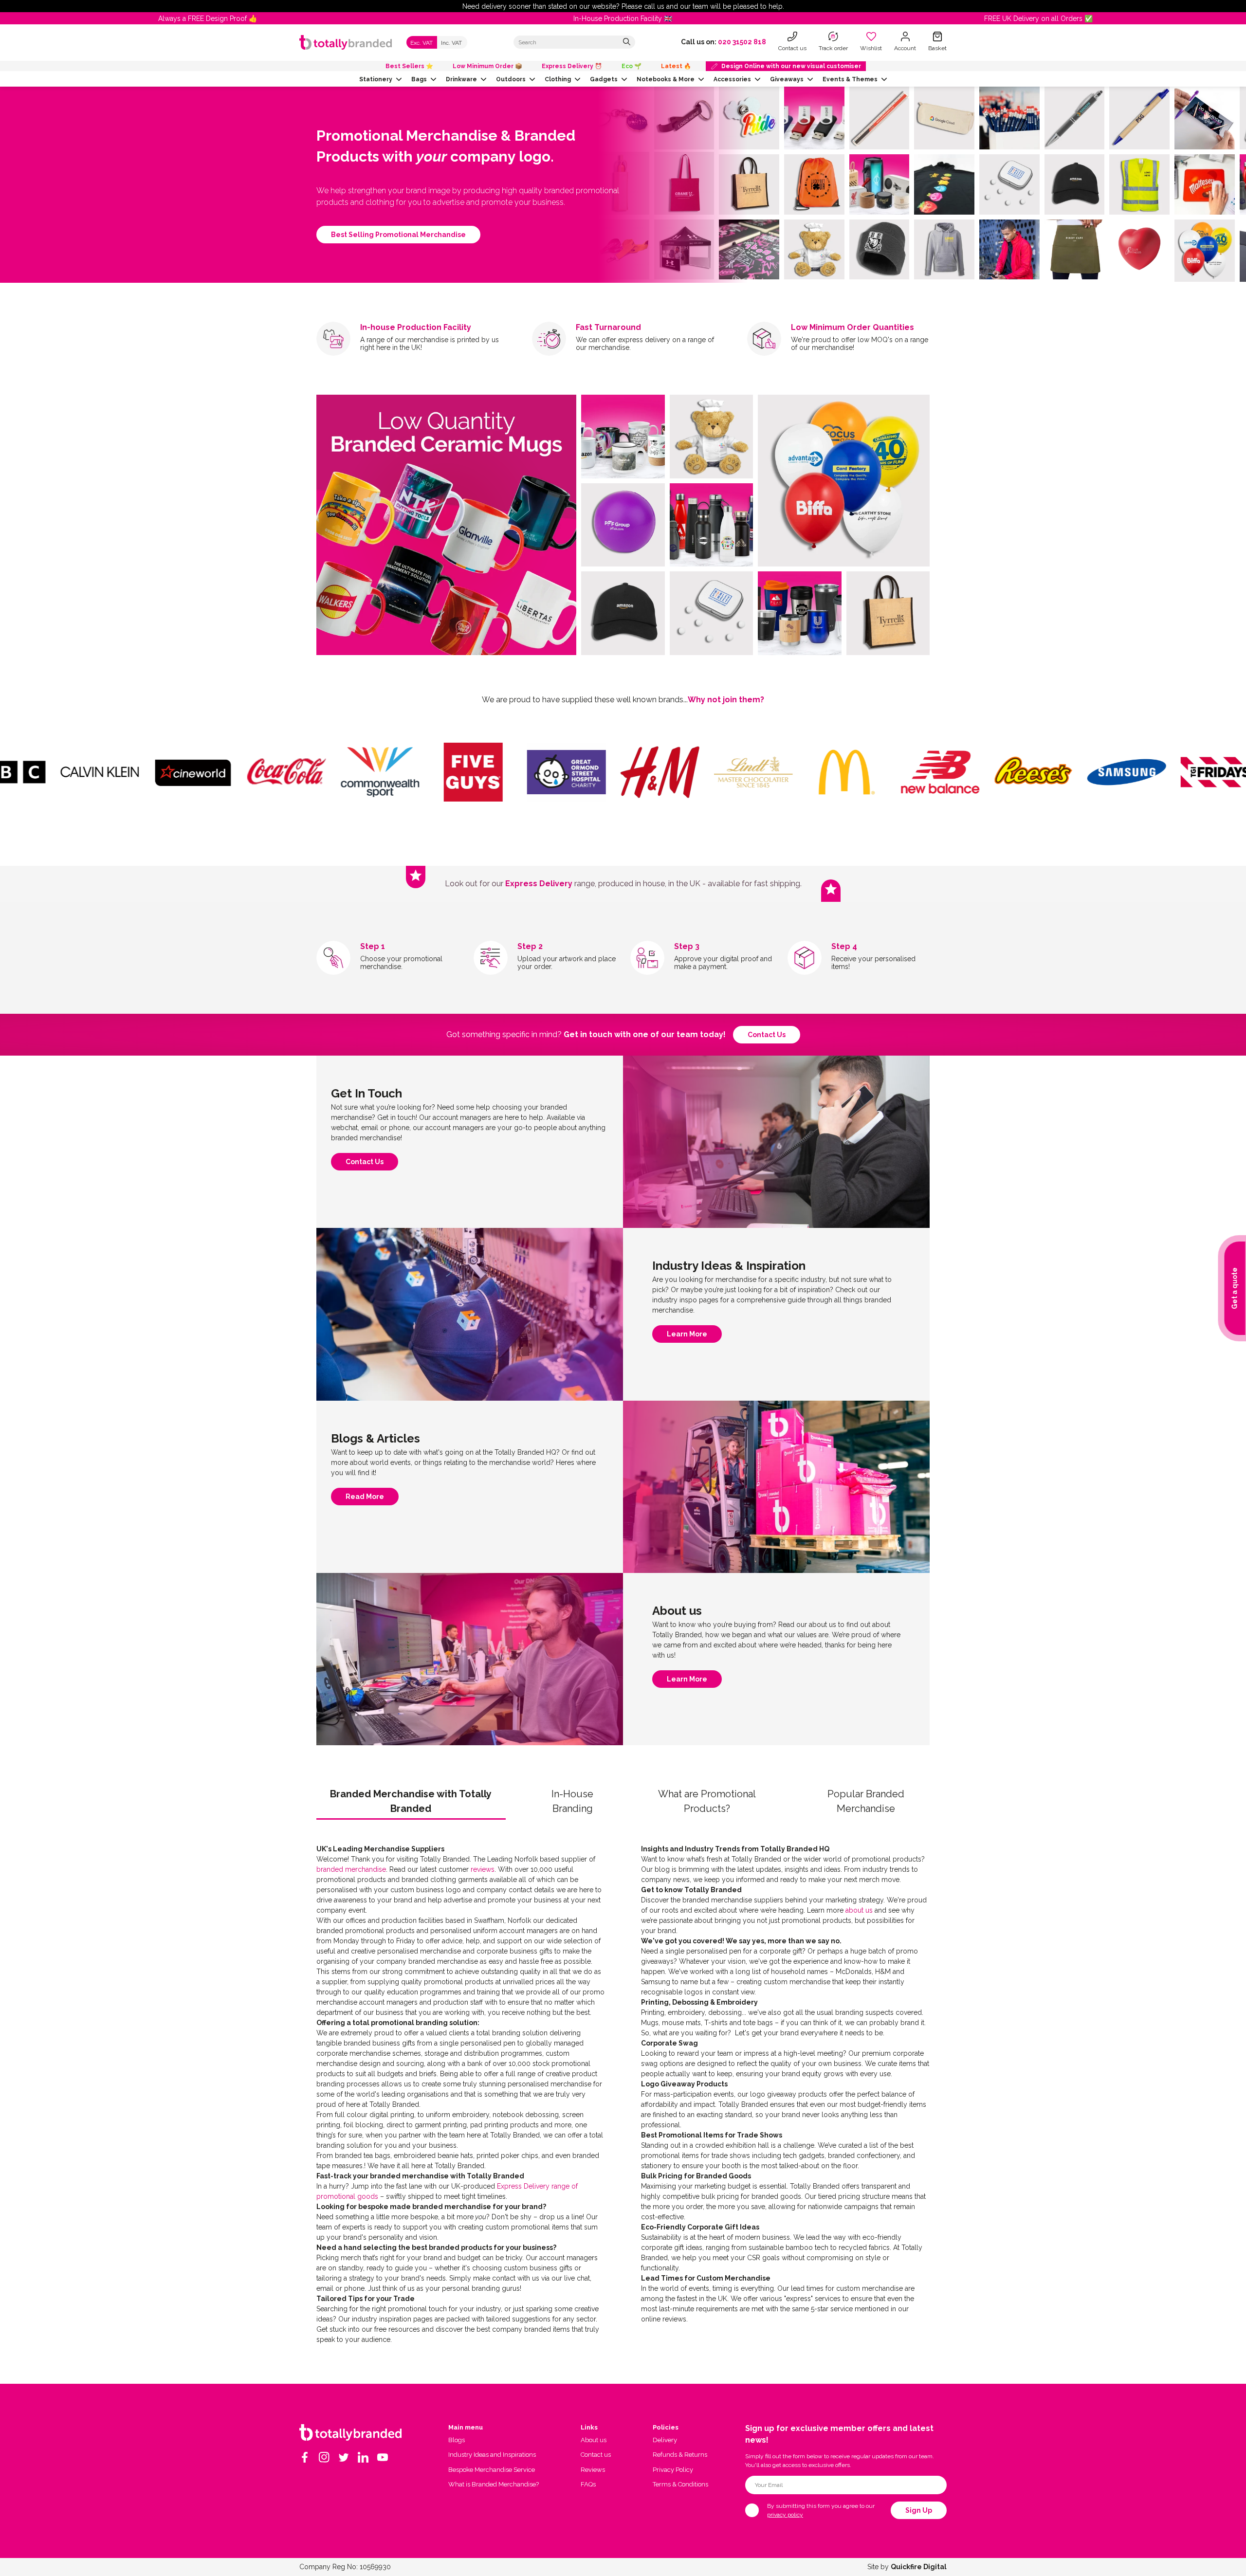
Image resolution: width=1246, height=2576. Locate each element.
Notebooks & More (666, 79)
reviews (483, 1869)
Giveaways (787, 79)
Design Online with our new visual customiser (791, 66)
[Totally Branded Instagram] (324, 2457)
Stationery (376, 79)
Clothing (558, 79)
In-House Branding (572, 1801)
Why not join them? (726, 700)
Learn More (687, 1336)
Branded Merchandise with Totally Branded (411, 1801)
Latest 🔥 (676, 66)
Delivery (665, 2440)
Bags (419, 79)
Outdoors (511, 79)
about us (859, 1910)
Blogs (457, 2440)
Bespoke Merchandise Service (492, 2470)
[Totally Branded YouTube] (383, 2457)
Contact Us (365, 1164)
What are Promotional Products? (707, 1801)
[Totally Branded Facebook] (305, 2457)
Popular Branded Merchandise (866, 1801)
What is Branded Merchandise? (494, 2484)
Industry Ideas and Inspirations (492, 2455)
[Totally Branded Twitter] (344, 2457)
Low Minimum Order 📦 (487, 66)
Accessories (732, 79)
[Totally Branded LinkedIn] (363, 2457)
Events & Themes (850, 79)
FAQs (588, 2484)
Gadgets (604, 79)
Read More (365, 1499)
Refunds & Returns (680, 2455)
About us (594, 2440)
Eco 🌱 (632, 66)
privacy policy (785, 2515)
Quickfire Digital (919, 2567)
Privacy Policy (673, 2470)
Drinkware (461, 79)
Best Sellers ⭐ (409, 66)
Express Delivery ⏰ (572, 66)
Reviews (593, 2470)
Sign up (919, 2510)
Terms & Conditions (680, 2484)
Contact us (767, 1035)
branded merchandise (351, 1869)
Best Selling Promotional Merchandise (398, 235)
